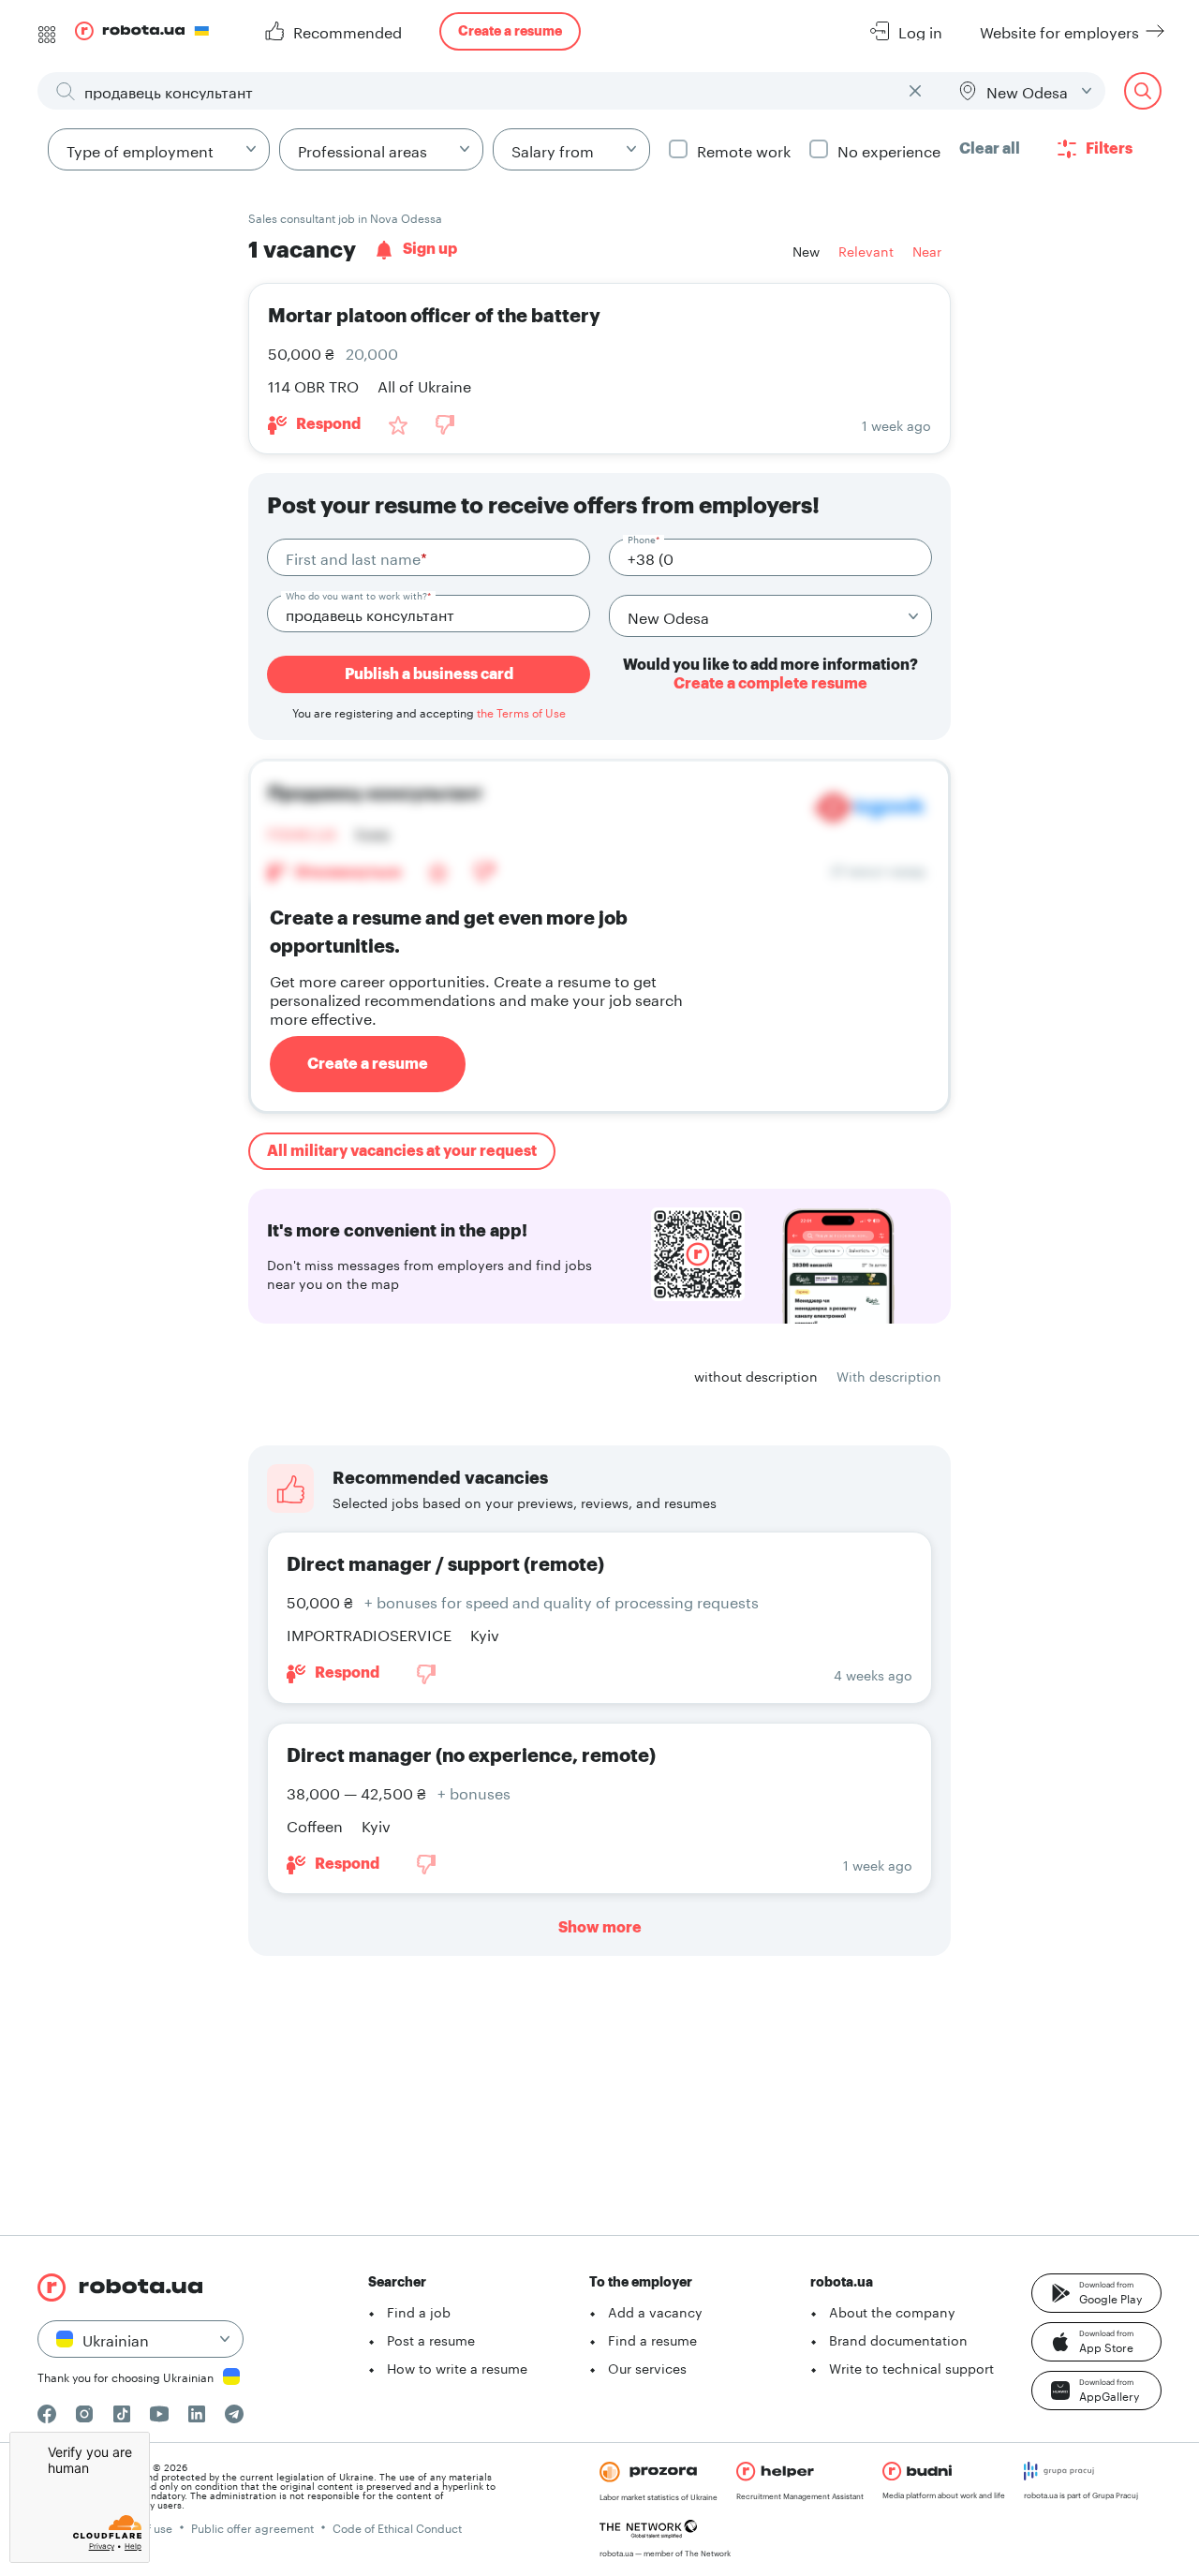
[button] (1096, 2293)
